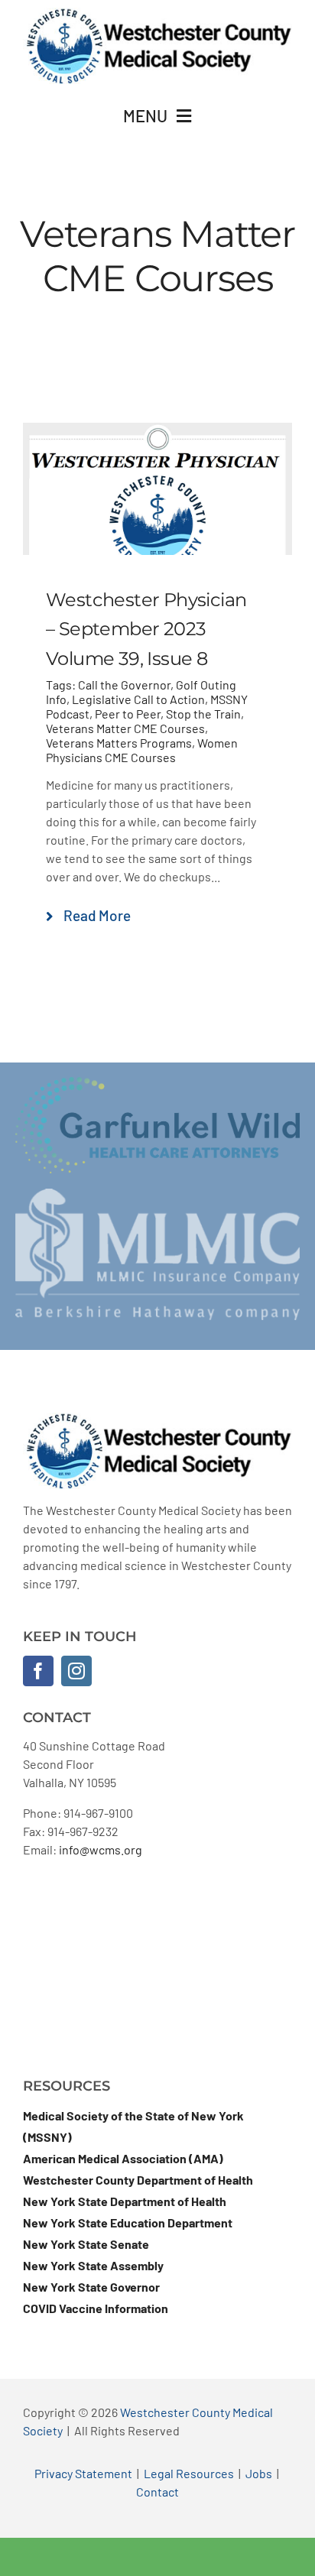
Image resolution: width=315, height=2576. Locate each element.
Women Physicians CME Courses (142, 750)
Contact (157, 2492)
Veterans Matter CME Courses (125, 728)
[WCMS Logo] (157, 13)
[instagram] (76, 1671)
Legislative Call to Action (138, 699)
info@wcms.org (101, 1849)
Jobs (259, 2473)
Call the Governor (124, 685)
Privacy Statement (83, 2473)
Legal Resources (189, 2473)
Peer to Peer (128, 714)
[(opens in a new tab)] (157, 431)
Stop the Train (203, 714)
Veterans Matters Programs (119, 743)
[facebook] (38, 1671)
